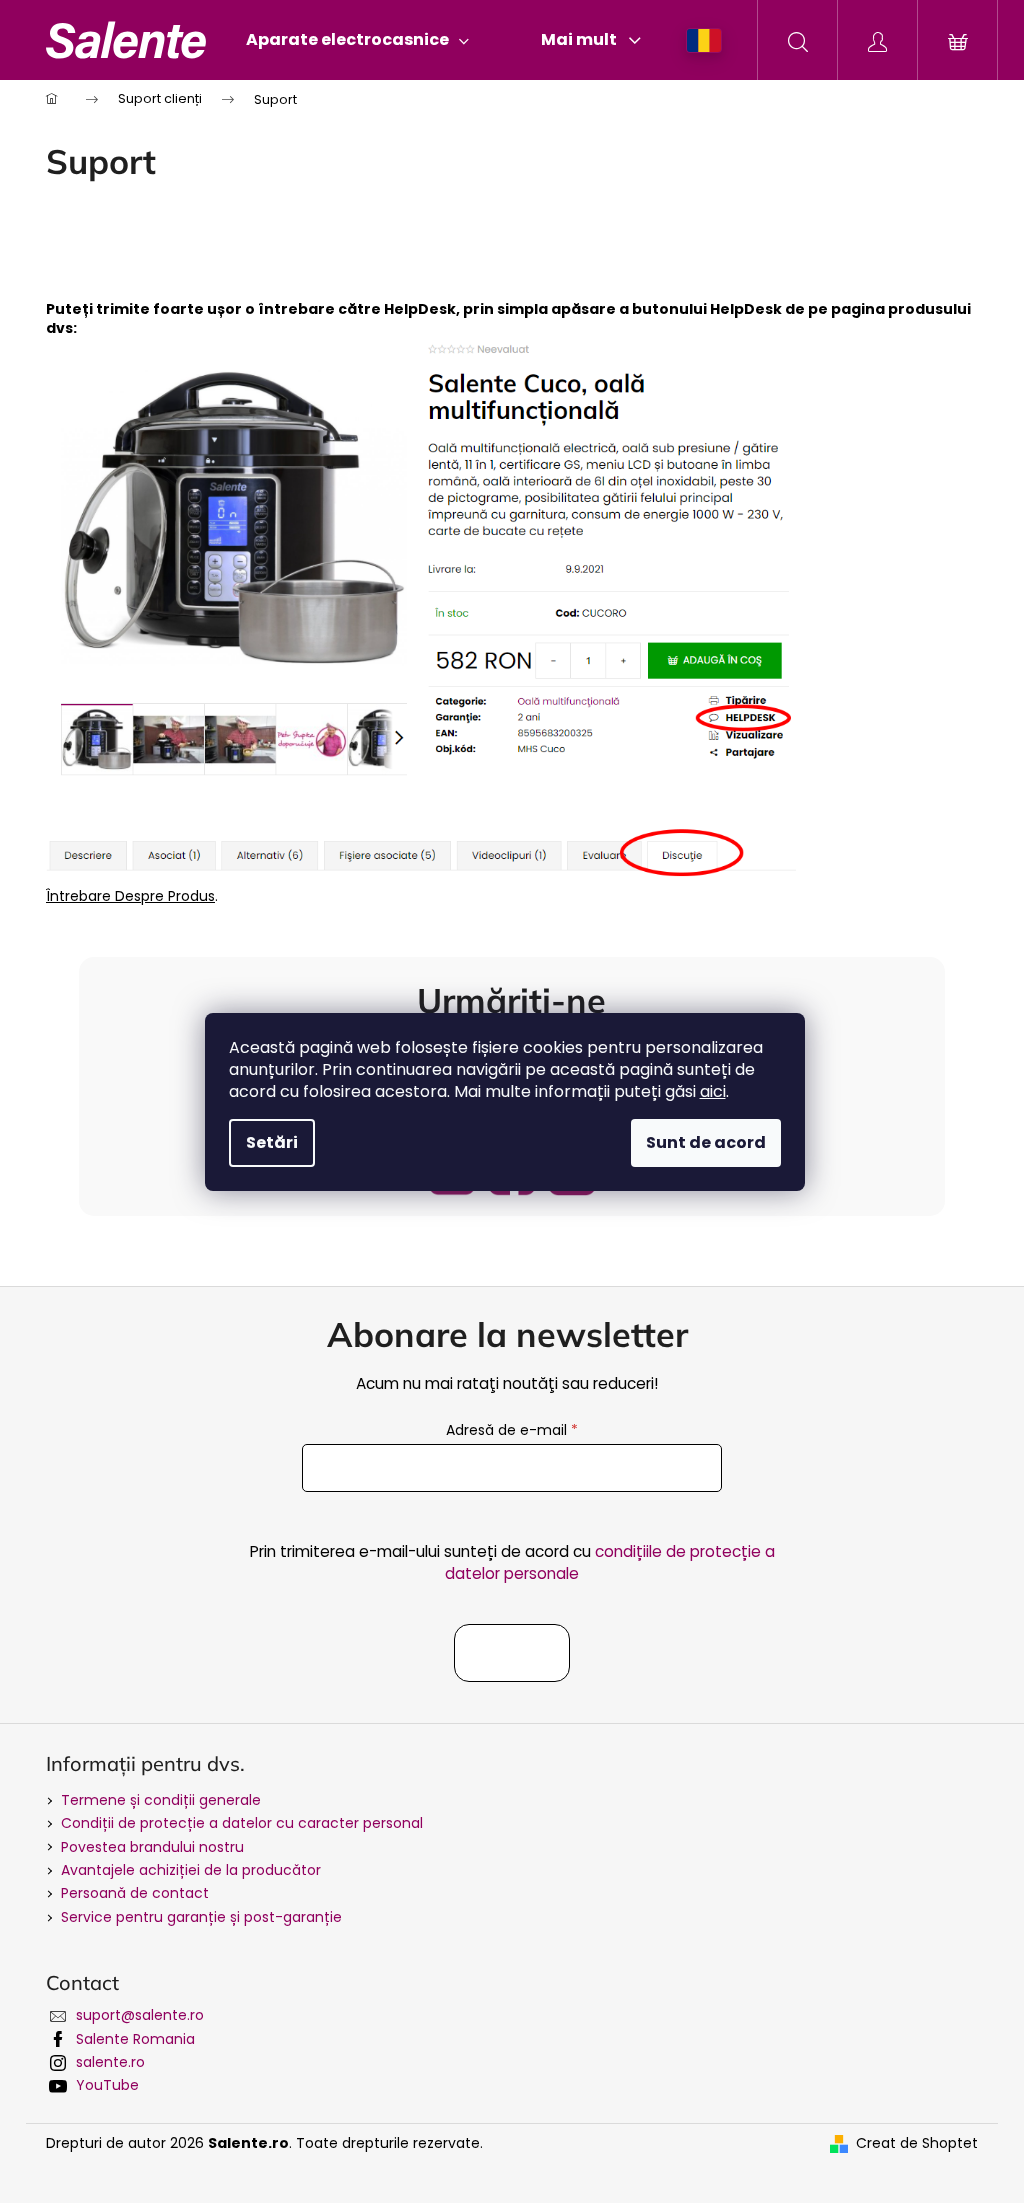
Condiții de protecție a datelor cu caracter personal (242, 1823)
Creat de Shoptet (917, 2143)
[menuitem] (357, 40)
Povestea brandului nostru (152, 1847)
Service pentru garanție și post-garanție (201, 1917)
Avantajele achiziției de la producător (191, 1870)
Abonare (512, 1653)
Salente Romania (135, 2039)
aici (713, 1091)
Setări (272, 1142)
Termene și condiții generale (161, 1800)
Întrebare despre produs (130, 896)
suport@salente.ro (140, 2015)
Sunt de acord (706, 1142)
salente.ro (110, 2062)
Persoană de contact (135, 1893)
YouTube (107, 2085)
